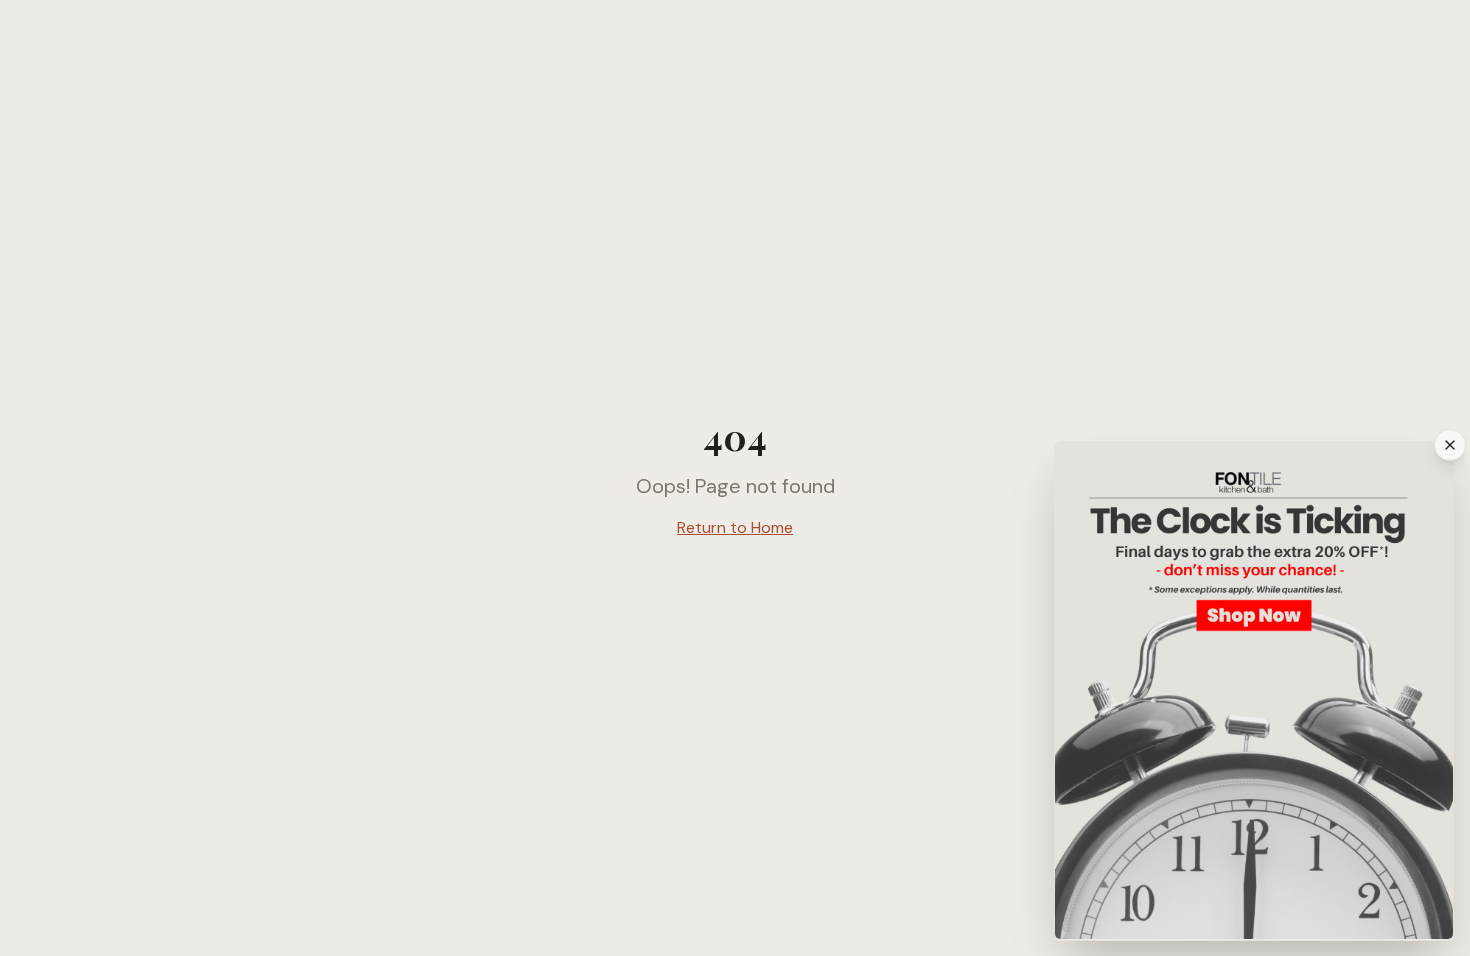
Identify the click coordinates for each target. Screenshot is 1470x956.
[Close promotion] (1450, 445)
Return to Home (735, 527)
